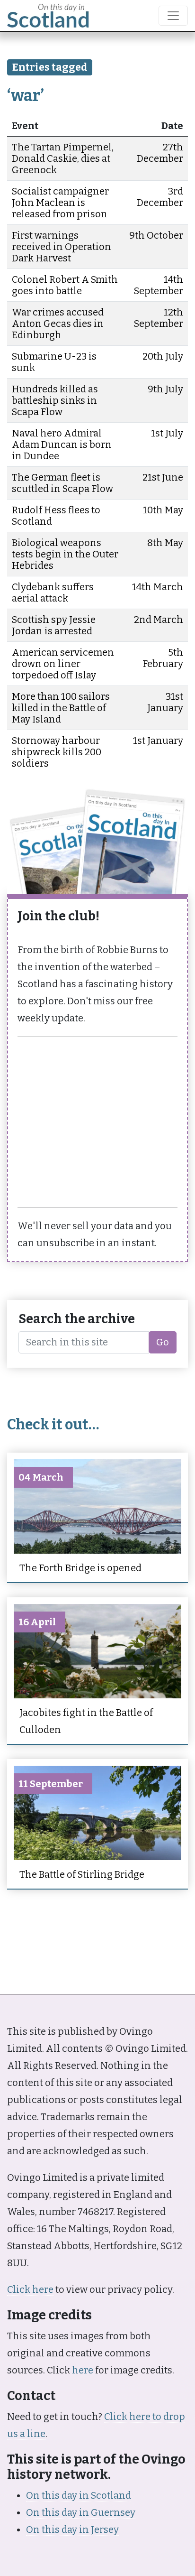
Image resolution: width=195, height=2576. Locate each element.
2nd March (159, 620)
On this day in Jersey (72, 2530)
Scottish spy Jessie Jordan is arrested (54, 625)
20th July (163, 356)
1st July (167, 433)
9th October (156, 235)
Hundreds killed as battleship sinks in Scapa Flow (55, 400)
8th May (165, 543)
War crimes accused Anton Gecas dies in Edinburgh (58, 324)
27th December (160, 153)
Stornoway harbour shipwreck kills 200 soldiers (57, 752)
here (83, 2370)
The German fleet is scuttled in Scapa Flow (62, 483)
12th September (159, 318)
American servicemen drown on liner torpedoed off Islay (63, 664)
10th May (163, 510)
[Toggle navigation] (173, 16)
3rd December (160, 197)
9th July (165, 389)
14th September (159, 285)
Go (163, 1342)
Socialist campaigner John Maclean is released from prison (60, 203)
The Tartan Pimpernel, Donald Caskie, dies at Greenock (63, 158)
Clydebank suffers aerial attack (53, 593)
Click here (30, 2289)
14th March (158, 587)
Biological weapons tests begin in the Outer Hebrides (65, 554)
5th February (163, 658)
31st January (165, 702)
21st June (163, 477)
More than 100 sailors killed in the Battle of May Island (61, 708)
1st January (158, 741)
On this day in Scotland (79, 2495)
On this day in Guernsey (81, 2512)
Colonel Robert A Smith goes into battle (65, 285)
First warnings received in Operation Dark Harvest (62, 247)
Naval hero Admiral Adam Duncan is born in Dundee (62, 445)
